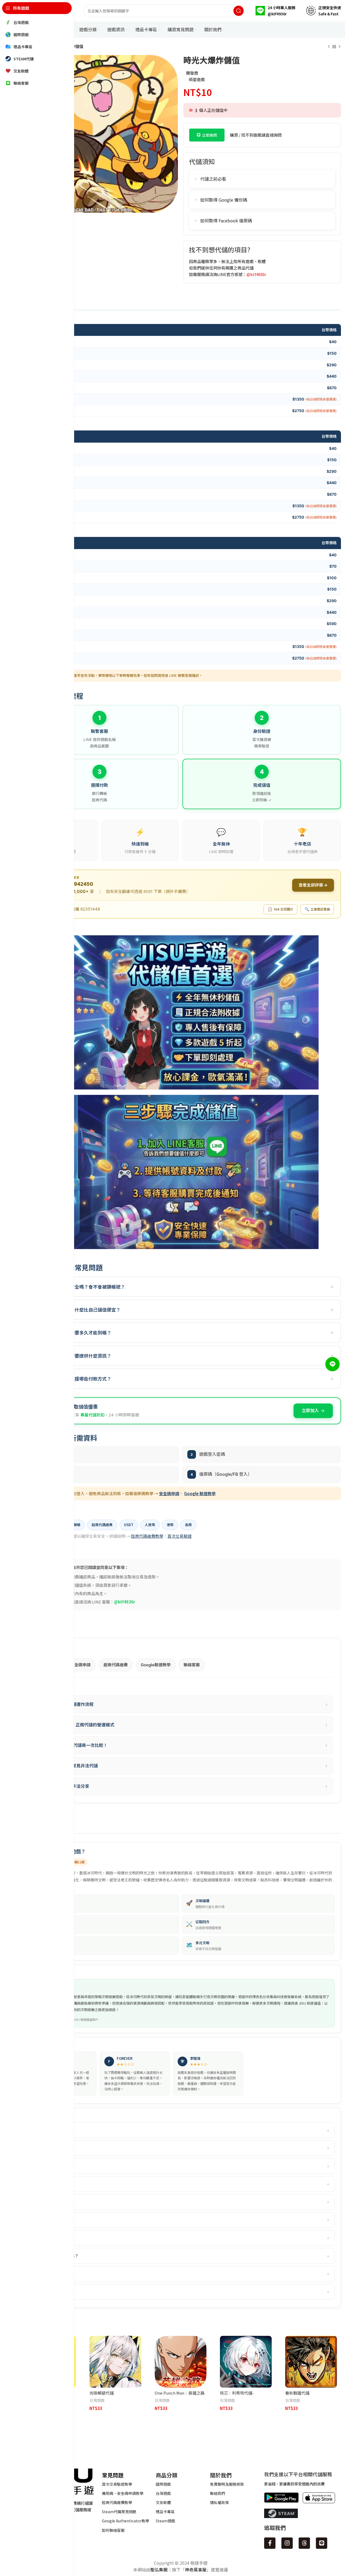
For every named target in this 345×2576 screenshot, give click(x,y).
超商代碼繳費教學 (147, 1536)
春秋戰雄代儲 (297, 2393)
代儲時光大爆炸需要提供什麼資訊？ (75, 1356)
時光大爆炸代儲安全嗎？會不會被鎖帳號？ (82, 1287)
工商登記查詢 (317, 909)
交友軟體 (163, 2502)
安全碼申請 (169, 1493)
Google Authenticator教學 (125, 2521)
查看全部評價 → (313, 885)
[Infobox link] (275, 11)
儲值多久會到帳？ (47, 2291)
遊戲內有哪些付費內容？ (52, 2220)
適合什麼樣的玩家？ (49, 2202)
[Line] (322, 2543)
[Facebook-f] (270, 2543)
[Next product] (340, 47)
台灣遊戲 (97, 2400)
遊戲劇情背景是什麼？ (50, 2166)
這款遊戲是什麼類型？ (50, 2130)
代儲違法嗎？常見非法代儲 (182, 1766)
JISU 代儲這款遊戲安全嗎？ (55, 2256)
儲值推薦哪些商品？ (49, 2238)
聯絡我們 (218, 2493)
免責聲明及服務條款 (227, 2484)
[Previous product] (329, 47)
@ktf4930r (256, 274)
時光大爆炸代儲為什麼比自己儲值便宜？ (79, 1310)
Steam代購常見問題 (119, 2512)
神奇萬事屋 (196, 2570)
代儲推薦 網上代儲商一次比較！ (182, 1745)
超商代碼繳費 (116, 1665)
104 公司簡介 (280, 909)
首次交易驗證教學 (117, 2484)
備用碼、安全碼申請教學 (123, 2493)
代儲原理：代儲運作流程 (182, 1704)
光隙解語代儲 (102, 2393)
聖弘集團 (159, 2570)
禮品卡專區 (165, 2512)
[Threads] (304, 2543)
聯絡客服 (192, 1665)
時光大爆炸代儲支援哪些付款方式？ (75, 1379)
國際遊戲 (163, 2484)
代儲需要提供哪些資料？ (52, 2274)
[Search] (239, 11)
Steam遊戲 (165, 2521)
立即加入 (310, 1411)
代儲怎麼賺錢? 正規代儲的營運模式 (182, 1725)
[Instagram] (287, 2543)
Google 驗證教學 (200, 1493)
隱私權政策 (219, 2502)
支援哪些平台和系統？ (50, 2184)
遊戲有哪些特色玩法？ (50, 2148)
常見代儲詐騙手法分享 (182, 1786)
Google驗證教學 (156, 1665)
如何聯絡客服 (113, 2530)
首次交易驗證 (180, 1536)
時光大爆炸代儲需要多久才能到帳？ (75, 1332)
